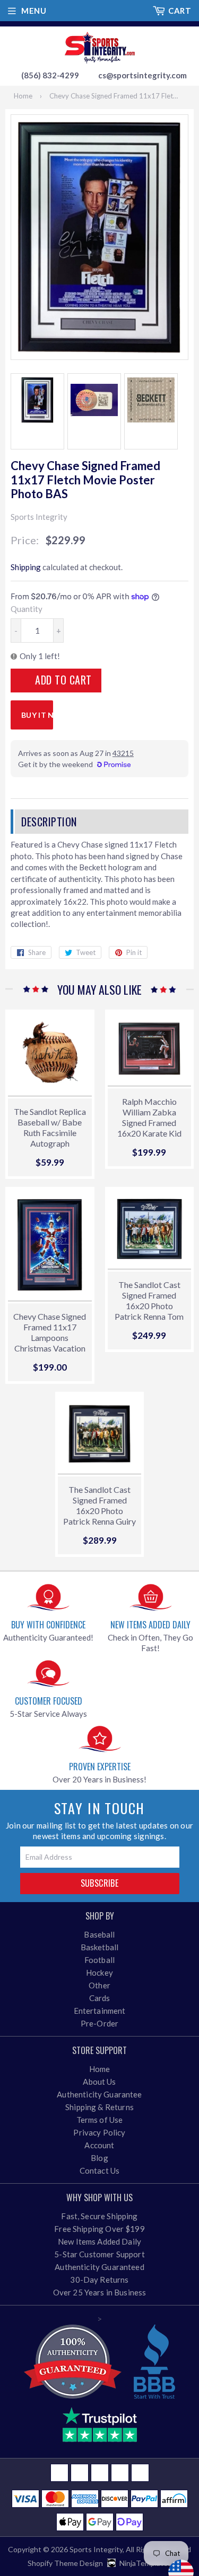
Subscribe (100, 1883)
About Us (99, 2082)
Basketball (100, 1947)
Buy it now (37, 715)
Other (99, 1985)
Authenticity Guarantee (99, 2094)
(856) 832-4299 (50, 75)
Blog (99, 2158)
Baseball (99, 1934)
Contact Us (100, 2170)
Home (23, 96)
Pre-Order (99, 2023)
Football (99, 1960)
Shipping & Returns (99, 2107)
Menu (34, 11)
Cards (100, 1998)
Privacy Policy (99, 2132)
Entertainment (100, 2011)
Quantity (27, 609)
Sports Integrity (96, 2549)
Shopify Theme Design (65, 2563)
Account (99, 2145)
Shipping (26, 567)
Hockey (99, 1972)
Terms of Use (100, 2120)
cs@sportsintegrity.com (142, 75)
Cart (180, 11)
